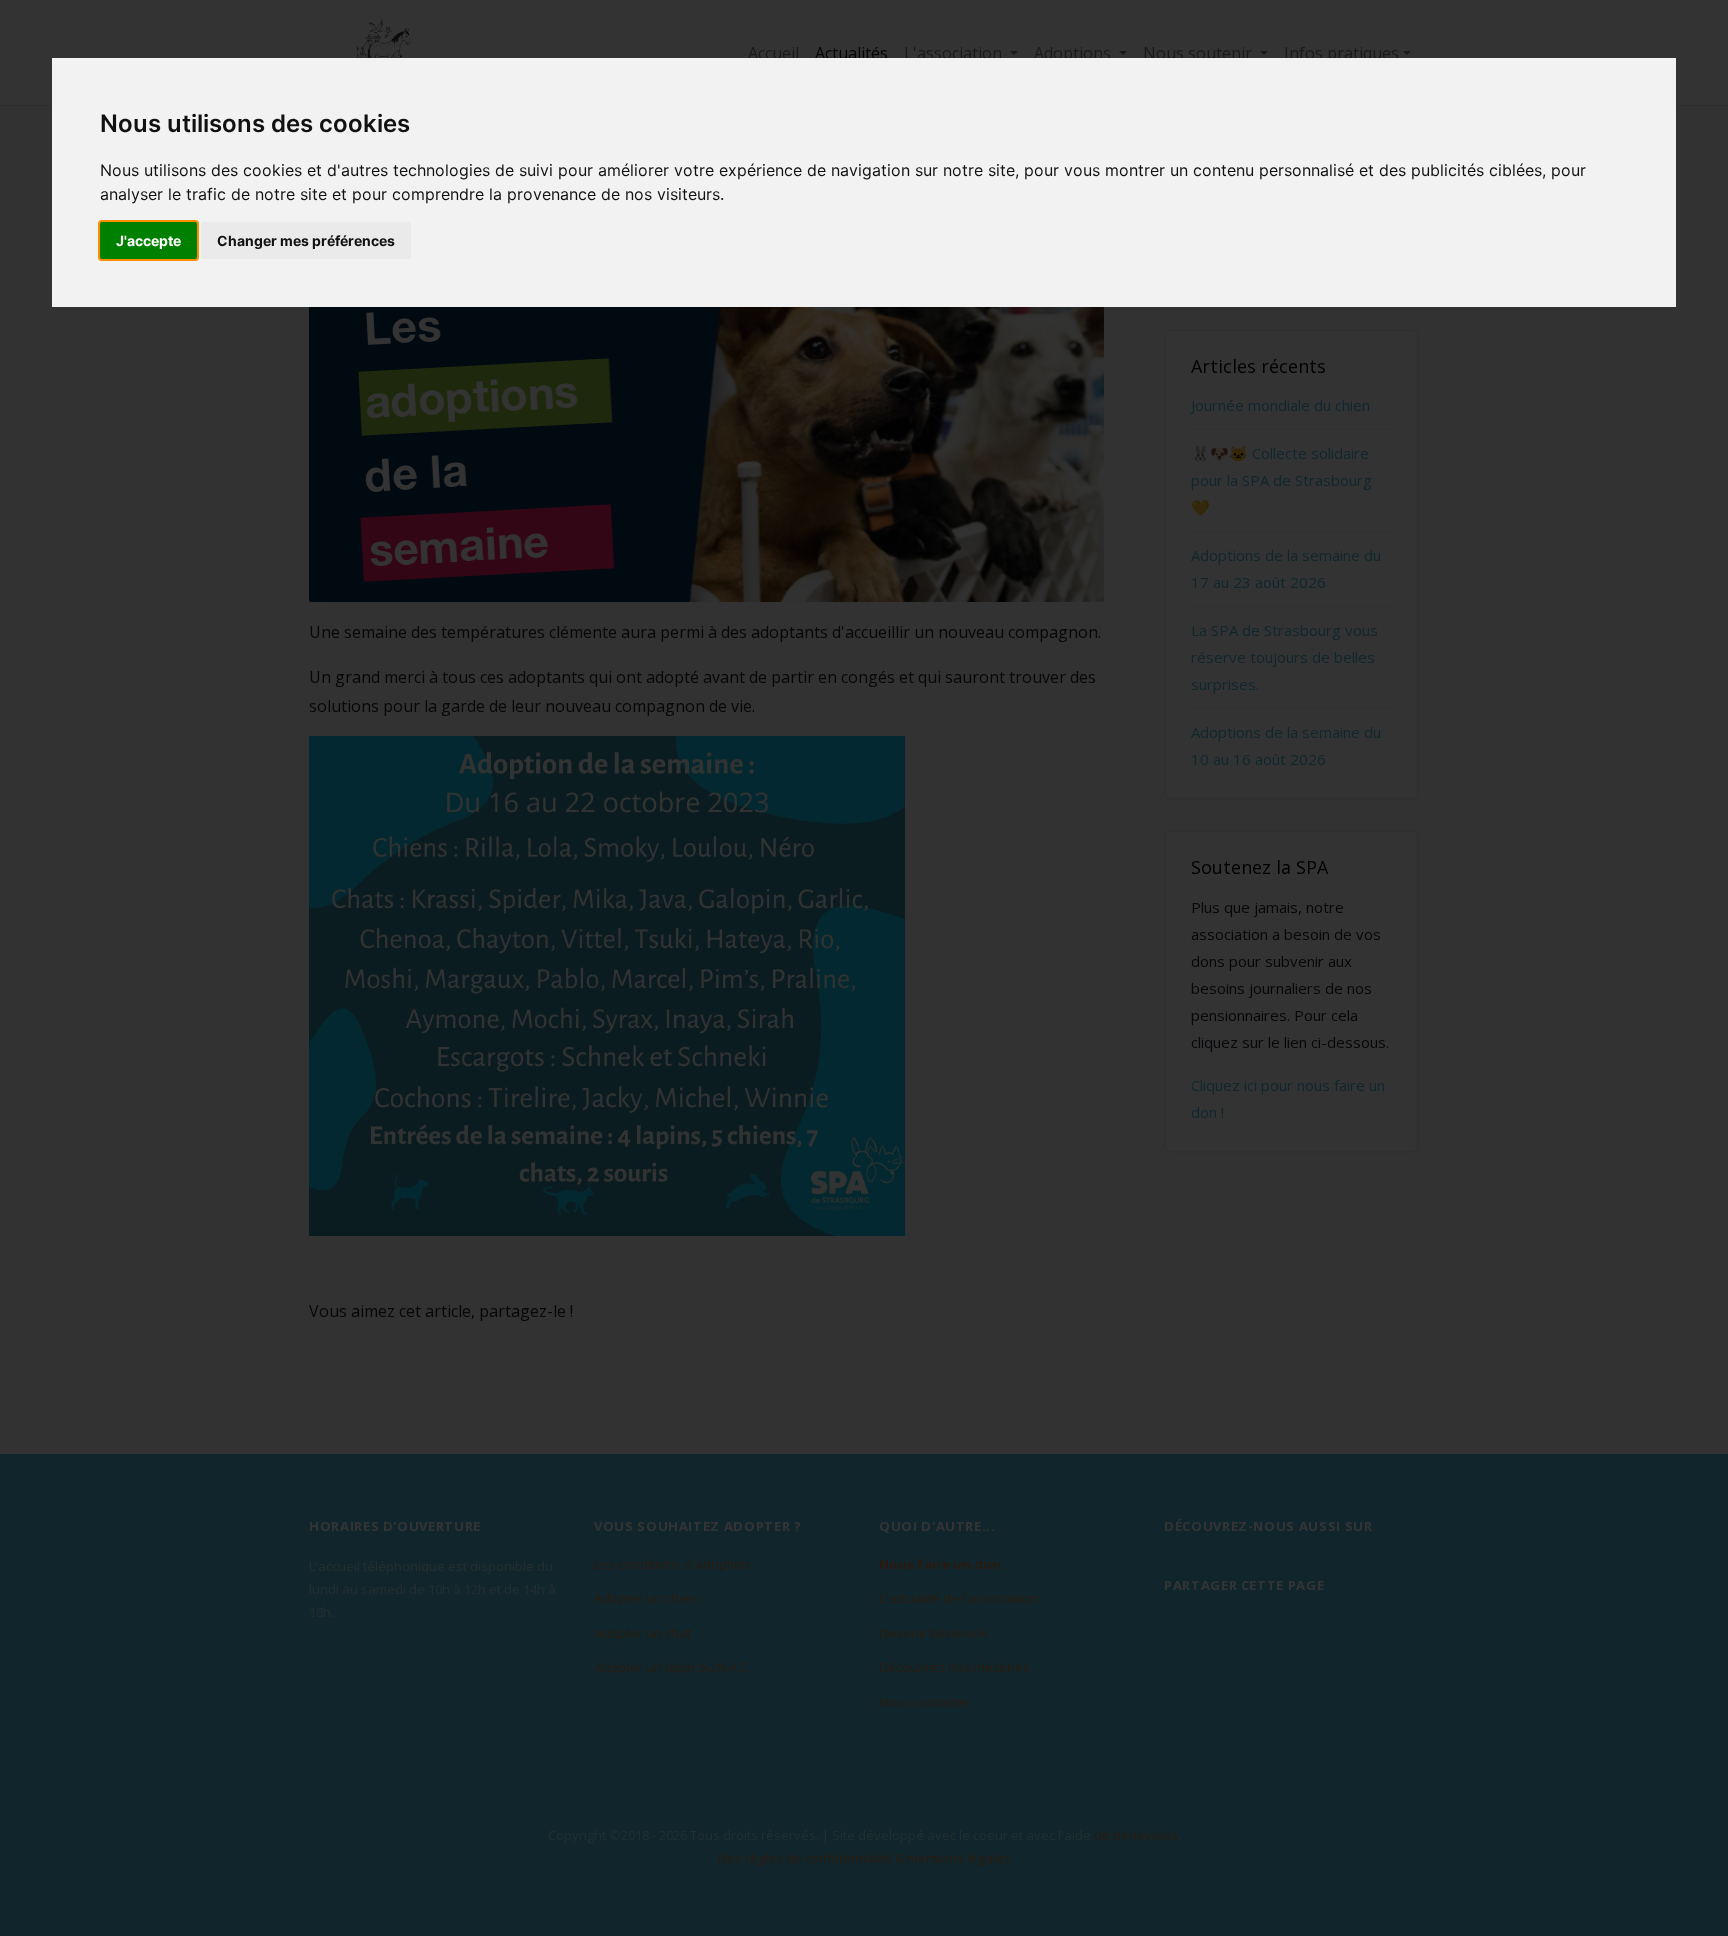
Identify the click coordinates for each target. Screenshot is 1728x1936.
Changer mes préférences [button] (306, 240)
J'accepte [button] (148, 240)
